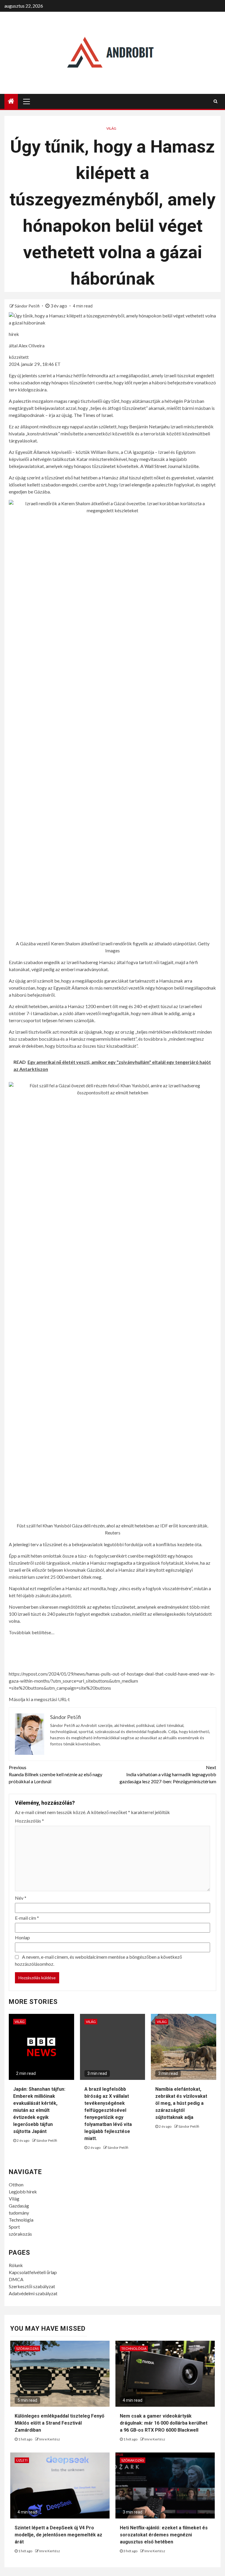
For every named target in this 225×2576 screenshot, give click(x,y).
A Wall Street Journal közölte (169, 466)
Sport (14, 2227)
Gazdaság (19, 2206)
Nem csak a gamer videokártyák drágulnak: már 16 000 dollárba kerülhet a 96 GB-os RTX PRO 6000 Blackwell (164, 2423)
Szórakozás (27, 2348)
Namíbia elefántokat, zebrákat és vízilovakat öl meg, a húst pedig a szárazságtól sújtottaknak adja (181, 2103)
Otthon (16, 2184)
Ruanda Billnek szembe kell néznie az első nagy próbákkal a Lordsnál (56, 1774)
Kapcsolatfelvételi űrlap (33, 2272)
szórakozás (20, 2234)
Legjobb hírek (23, 2192)
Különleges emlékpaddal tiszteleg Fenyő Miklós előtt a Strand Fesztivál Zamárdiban (59, 2423)
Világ (111, 128)
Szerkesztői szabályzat (32, 2286)
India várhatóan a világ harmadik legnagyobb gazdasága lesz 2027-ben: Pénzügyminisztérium (168, 1774)
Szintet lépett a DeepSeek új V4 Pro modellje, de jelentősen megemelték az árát (58, 2535)
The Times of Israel (93, 415)
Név (21, 1898)
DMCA (16, 2279)
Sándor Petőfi (28, 306)
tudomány (19, 2213)
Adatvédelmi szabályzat (33, 2293)
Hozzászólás (29, 1821)
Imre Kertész (50, 2439)
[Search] (215, 101)
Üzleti (22, 2460)
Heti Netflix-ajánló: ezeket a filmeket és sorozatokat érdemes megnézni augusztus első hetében (164, 2535)
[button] (112, 1687)
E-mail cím (27, 1918)
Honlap (22, 1937)
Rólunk (16, 2265)
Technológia (21, 2220)
